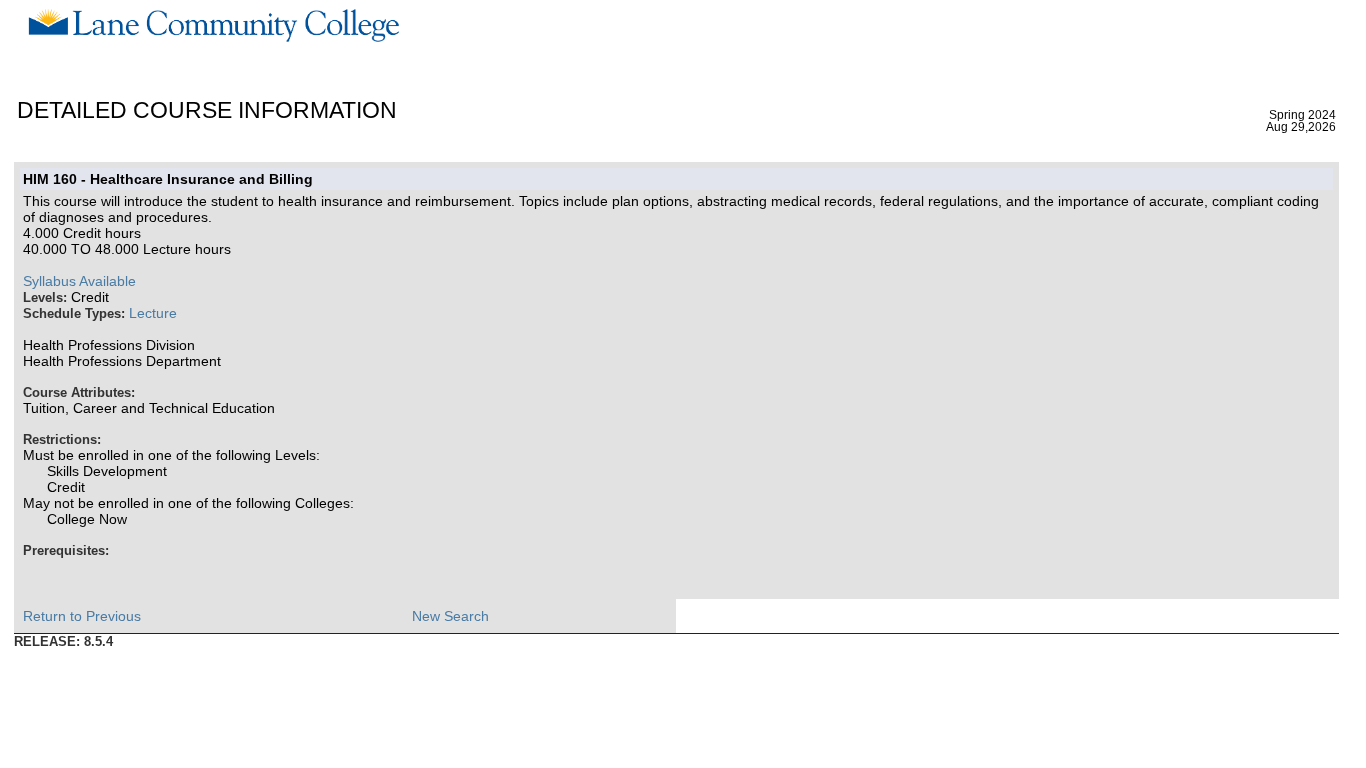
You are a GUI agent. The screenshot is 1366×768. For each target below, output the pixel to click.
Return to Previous (82, 616)
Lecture (153, 313)
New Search (450, 616)
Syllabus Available (79, 281)
